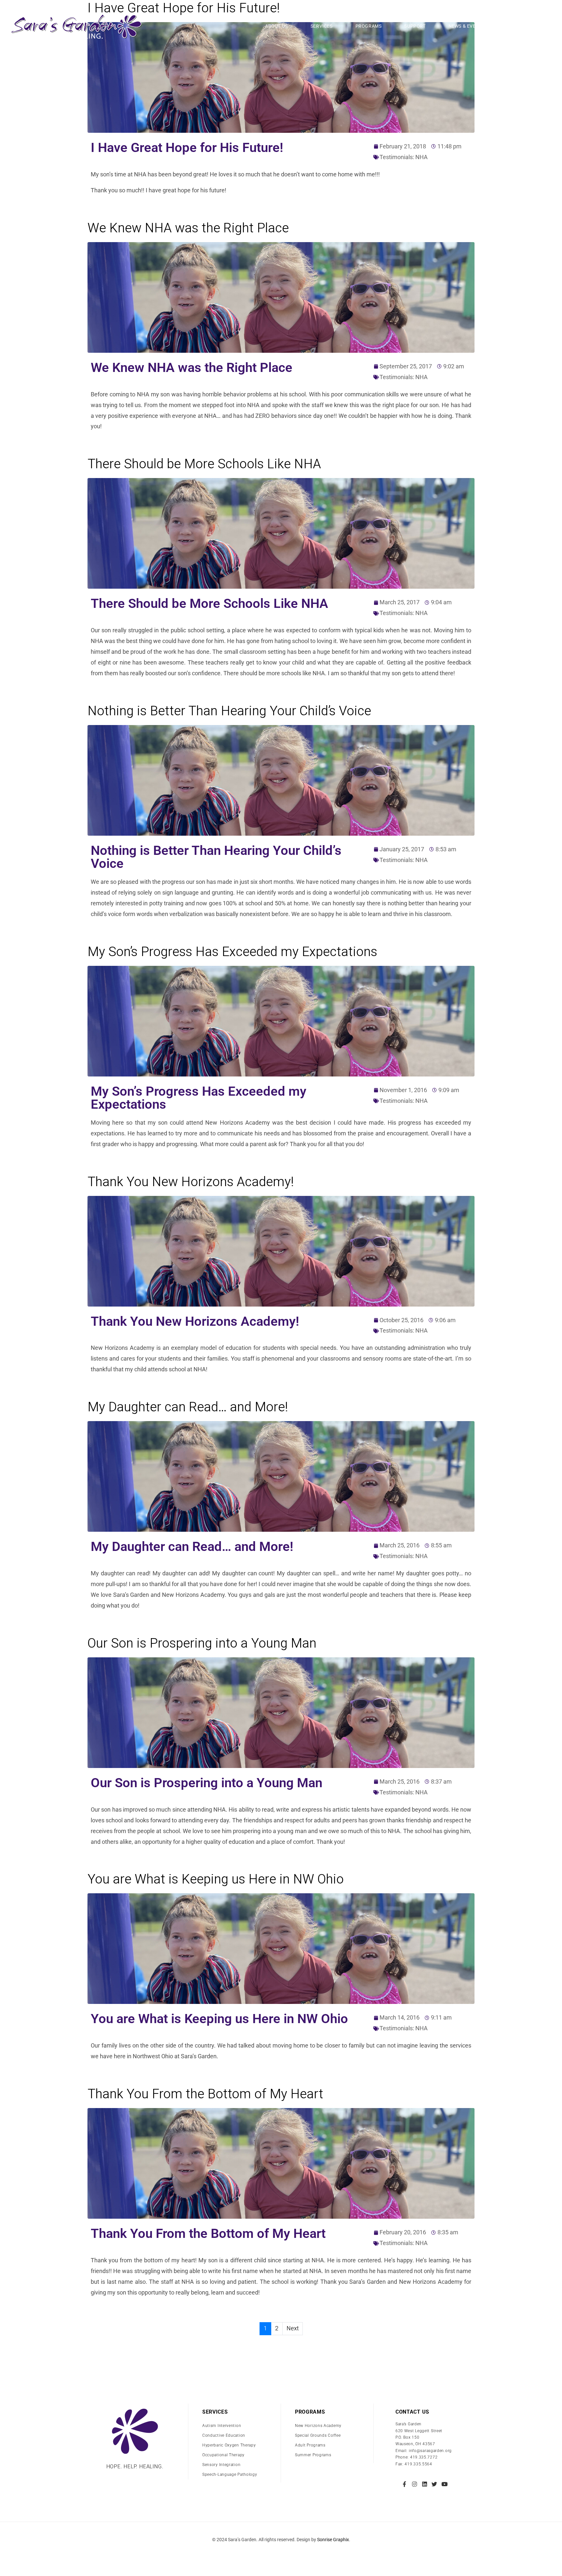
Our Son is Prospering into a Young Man (202, 1644)
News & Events (467, 26)
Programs (369, 26)
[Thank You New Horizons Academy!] (281, 1251)
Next (293, 2329)
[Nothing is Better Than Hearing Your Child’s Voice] (281, 780)
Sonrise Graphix (333, 2540)
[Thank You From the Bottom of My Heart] (281, 2163)
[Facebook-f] (405, 2484)
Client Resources (527, 26)
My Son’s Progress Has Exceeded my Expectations (232, 952)
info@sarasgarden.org (430, 2451)
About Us (276, 26)
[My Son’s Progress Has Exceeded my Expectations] (281, 1021)
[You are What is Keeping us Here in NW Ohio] (281, 1948)
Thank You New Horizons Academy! (191, 1182)
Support (415, 26)
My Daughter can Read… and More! (188, 1407)
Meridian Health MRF (281, 2553)
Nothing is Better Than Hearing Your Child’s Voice (229, 711)
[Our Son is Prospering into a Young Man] (281, 1713)
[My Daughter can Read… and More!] (281, 1476)
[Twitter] (434, 2484)
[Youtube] (444, 2484)
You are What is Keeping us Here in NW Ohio (216, 1879)
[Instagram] (415, 2484)
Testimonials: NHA (404, 157)
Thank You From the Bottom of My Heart (205, 2094)
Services (322, 26)
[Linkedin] (425, 2484)
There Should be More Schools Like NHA (204, 464)
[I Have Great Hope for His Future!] (281, 77)
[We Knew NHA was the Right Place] (281, 297)
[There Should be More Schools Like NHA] (281, 533)
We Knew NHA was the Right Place (188, 228)
